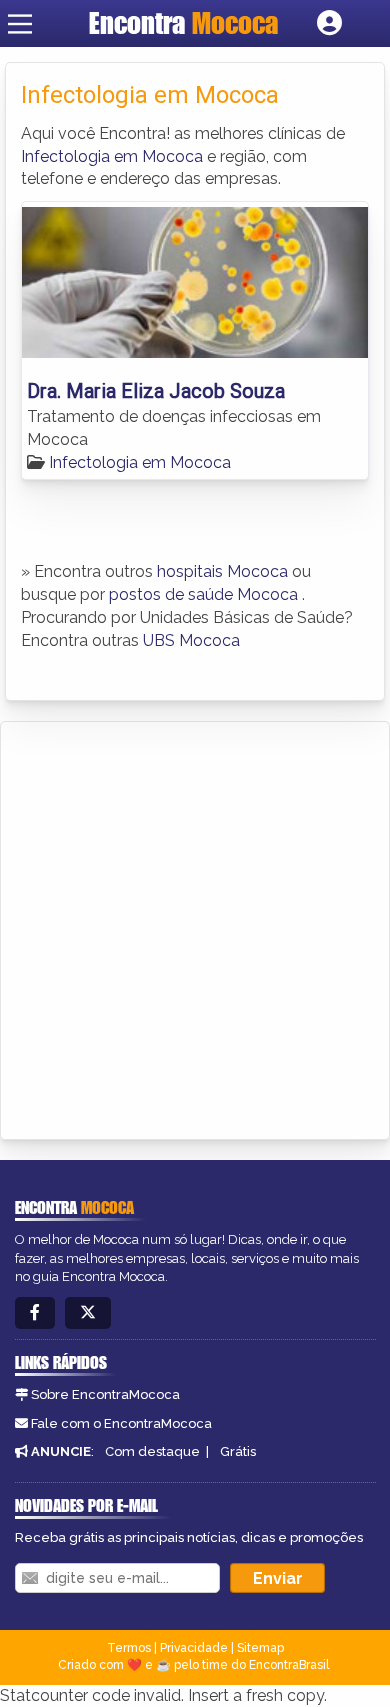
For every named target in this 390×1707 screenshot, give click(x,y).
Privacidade (194, 1648)
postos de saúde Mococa (203, 594)
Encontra (183, 23)
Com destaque (152, 1451)
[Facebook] (35, 1313)
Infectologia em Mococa (112, 156)
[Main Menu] (20, 24)
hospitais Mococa (222, 571)
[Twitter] (88, 1313)
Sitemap (260, 1648)
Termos (129, 1648)
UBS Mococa (191, 640)
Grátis (238, 1451)
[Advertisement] (195, 927)
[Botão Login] (329, 24)
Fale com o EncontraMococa (121, 1423)
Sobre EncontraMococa (105, 1394)
